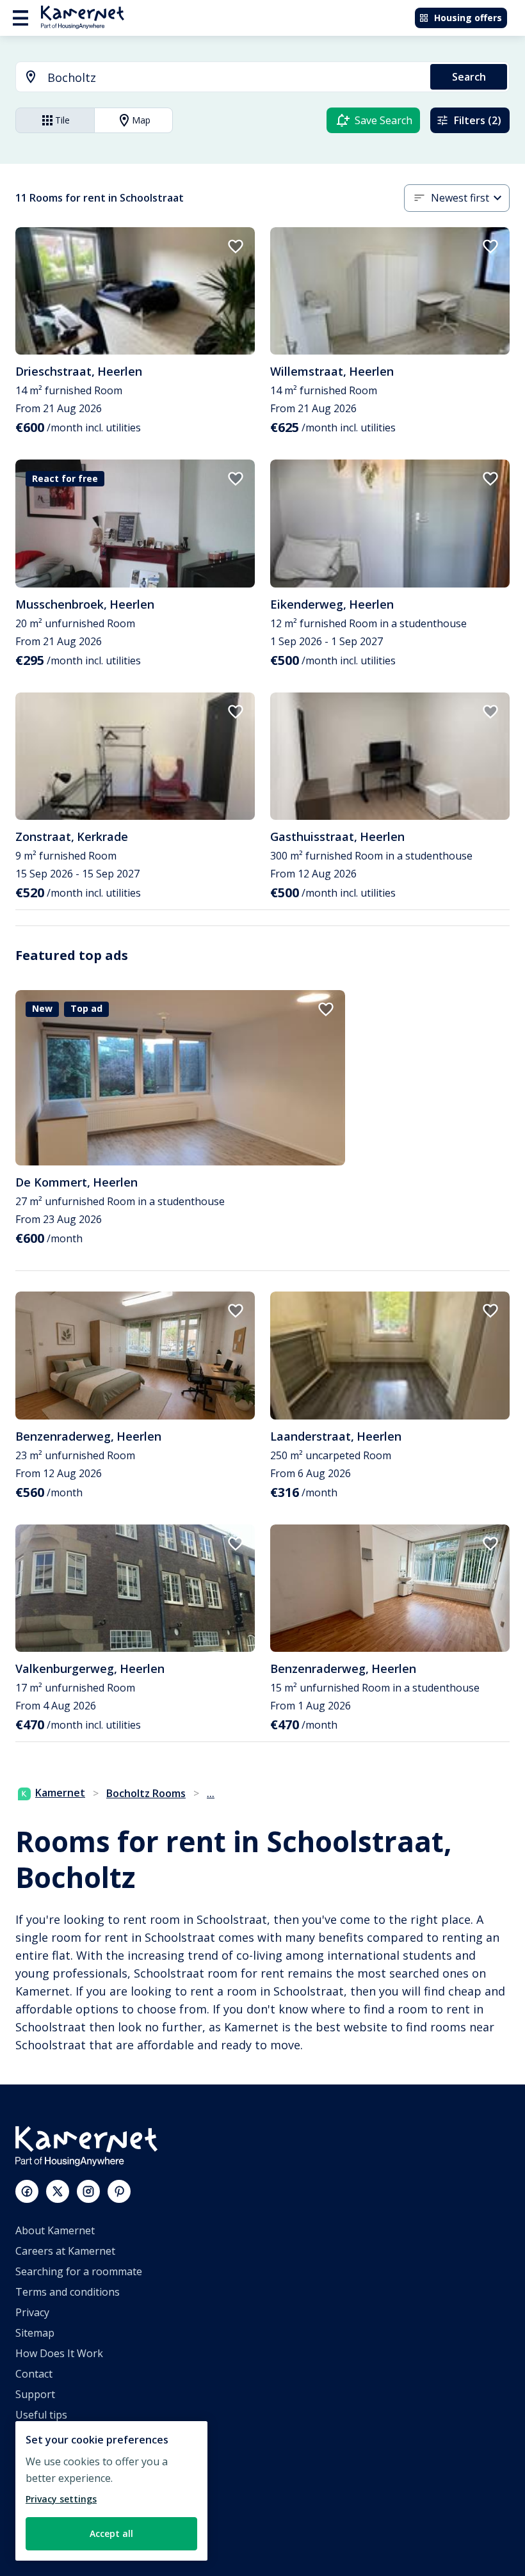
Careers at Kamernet (65, 2251)
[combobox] (215, 78)
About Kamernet (55, 2230)
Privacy (32, 2312)
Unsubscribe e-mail (62, 2435)
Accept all (111, 2533)
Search (469, 77)
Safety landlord (52, 2538)
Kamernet (60, 1793)
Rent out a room (55, 2517)
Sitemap (35, 2333)
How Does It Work (59, 2353)
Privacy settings (61, 2499)
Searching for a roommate (79, 2271)
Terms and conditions (68, 2292)
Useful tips (41, 2415)
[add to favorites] (236, 246)
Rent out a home (55, 2497)
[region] (111, 2491)
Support (35, 2394)
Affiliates (36, 2456)
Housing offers (468, 18)
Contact (34, 2374)
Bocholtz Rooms (146, 1793)
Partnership (44, 2476)
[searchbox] (234, 78)
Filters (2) (478, 120)
